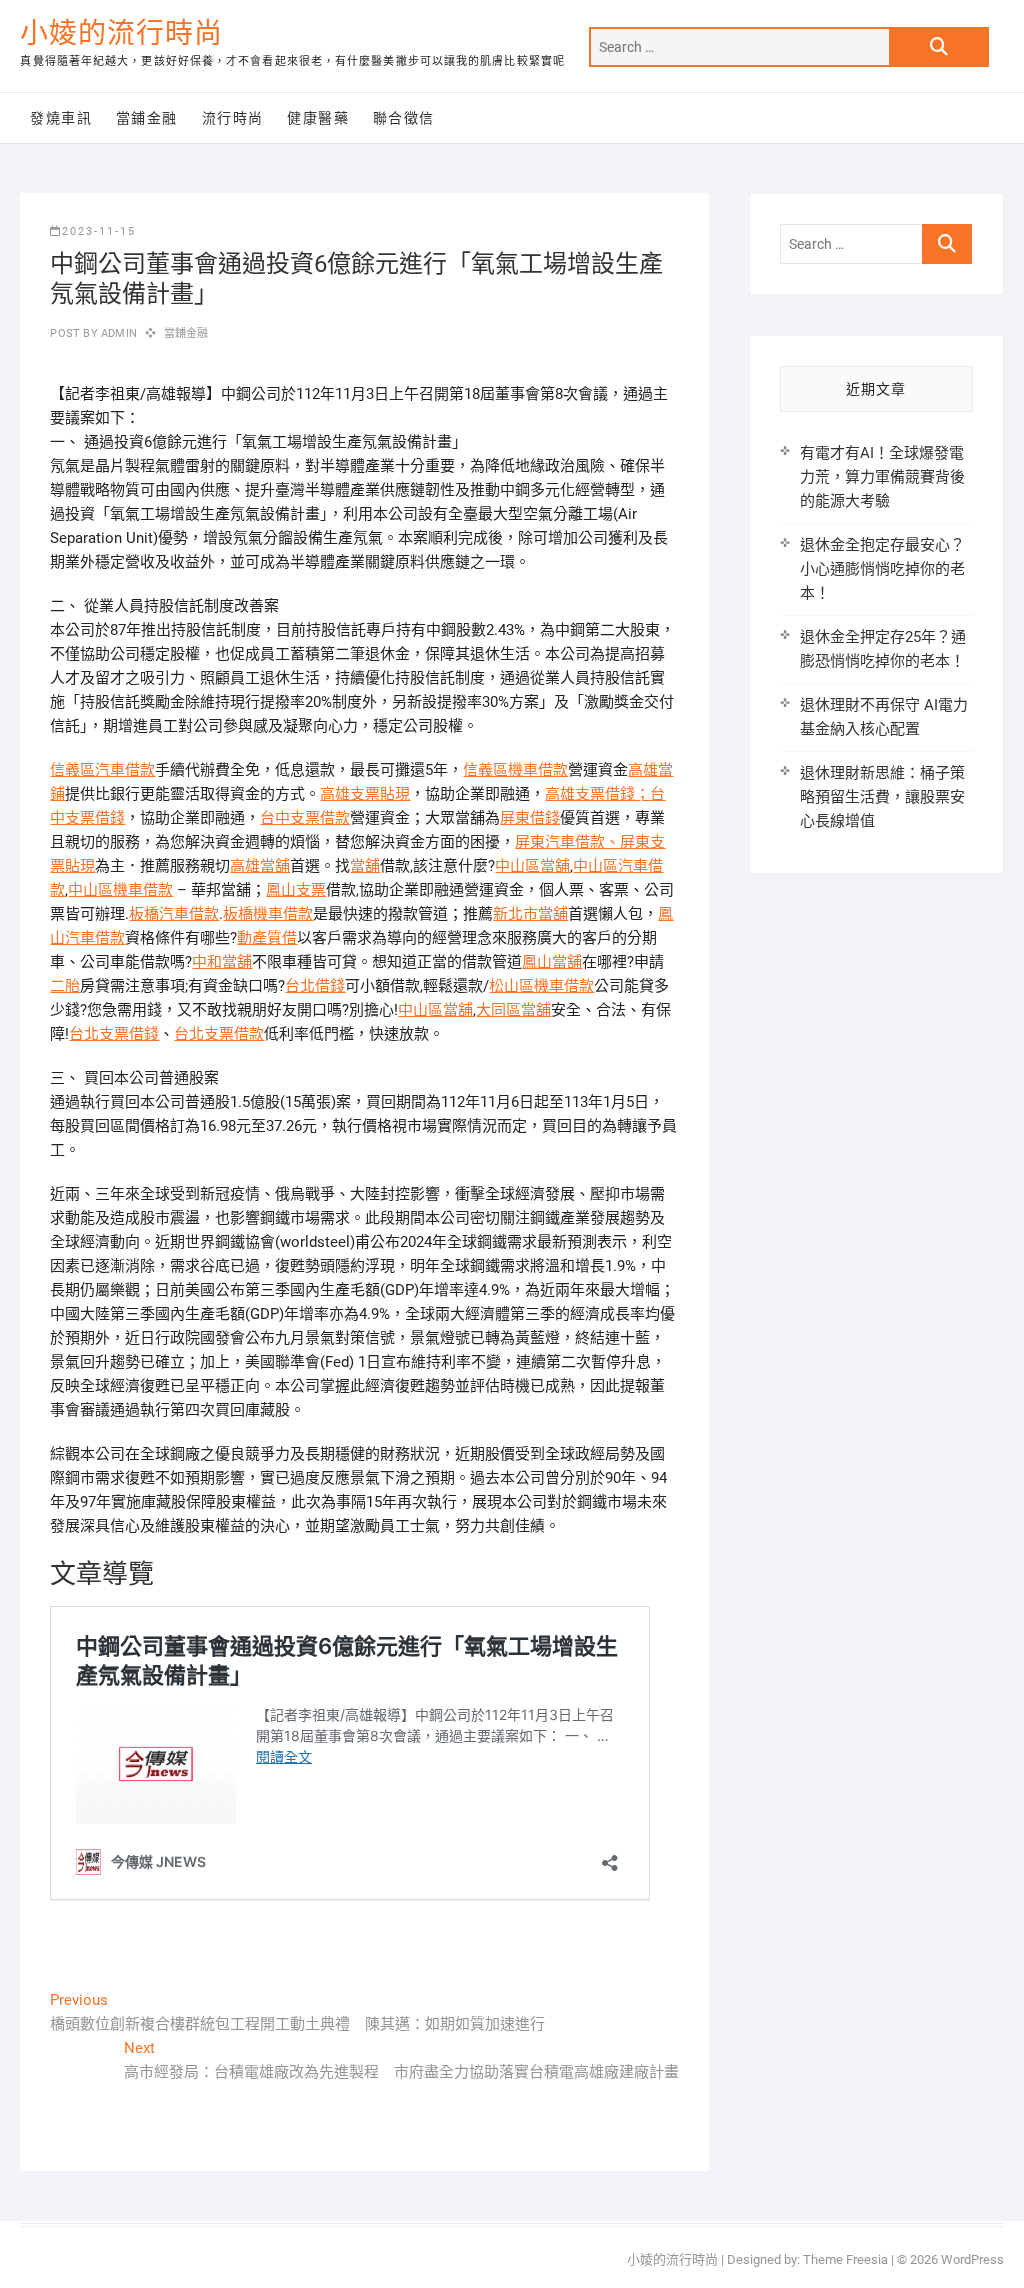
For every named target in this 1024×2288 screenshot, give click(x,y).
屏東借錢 (530, 818)
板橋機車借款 (268, 914)
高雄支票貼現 (365, 794)
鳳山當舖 (552, 962)
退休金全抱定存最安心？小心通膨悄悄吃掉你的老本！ (882, 569)
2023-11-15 (99, 231)
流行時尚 (233, 118)
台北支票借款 (219, 1034)
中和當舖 (222, 962)
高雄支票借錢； (597, 794)
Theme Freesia (845, 2259)
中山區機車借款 (120, 890)
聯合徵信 (404, 118)
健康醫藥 (318, 118)
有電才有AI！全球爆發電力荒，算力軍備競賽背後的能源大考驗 (882, 477)
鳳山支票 (296, 890)
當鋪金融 (147, 118)
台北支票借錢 (114, 1034)
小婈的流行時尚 (121, 33)
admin (117, 333)
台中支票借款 (305, 818)
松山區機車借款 (541, 986)
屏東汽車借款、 (567, 842)
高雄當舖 (260, 866)
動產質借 (267, 938)
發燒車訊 (61, 118)
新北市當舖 (530, 914)
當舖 (365, 866)
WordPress (972, 2259)
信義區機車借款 (515, 770)
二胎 (65, 986)
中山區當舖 (532, 866)
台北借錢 (315, 986)
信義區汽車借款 (102, 770)
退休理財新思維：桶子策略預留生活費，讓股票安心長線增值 (882, 797)
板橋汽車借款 (174, 914)
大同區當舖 (513, 1010)
